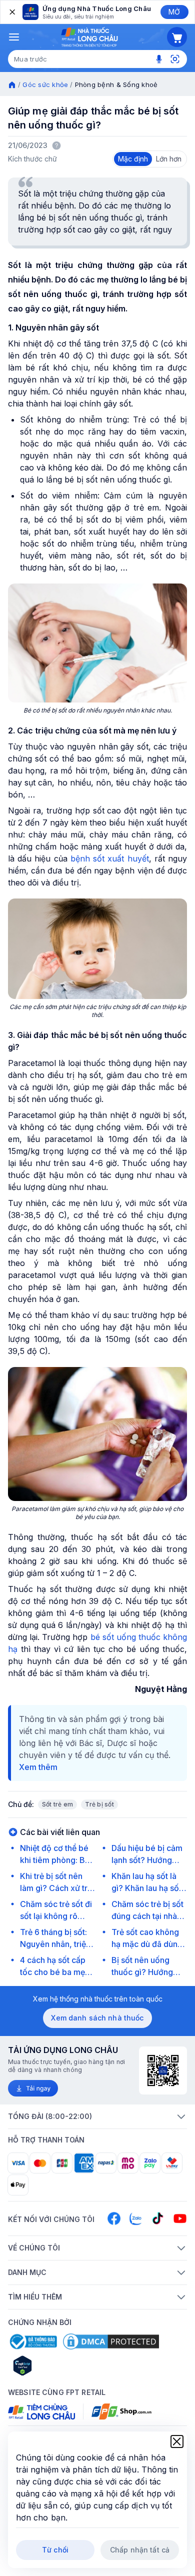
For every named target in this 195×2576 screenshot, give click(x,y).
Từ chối (55, 2550)
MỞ (174, 12)
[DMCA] (111, 2341)
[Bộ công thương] (32, 2341)
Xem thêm (38, 1767)
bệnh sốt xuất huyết (110, 858)
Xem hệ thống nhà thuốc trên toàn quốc (98, 1999)
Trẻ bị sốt (99, 1804)
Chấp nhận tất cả (140, 2550)
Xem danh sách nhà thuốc (97, 2018)
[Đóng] (11, 12)
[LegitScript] (58, 2365)
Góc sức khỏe (45, 84)
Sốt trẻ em (57, 1804)
